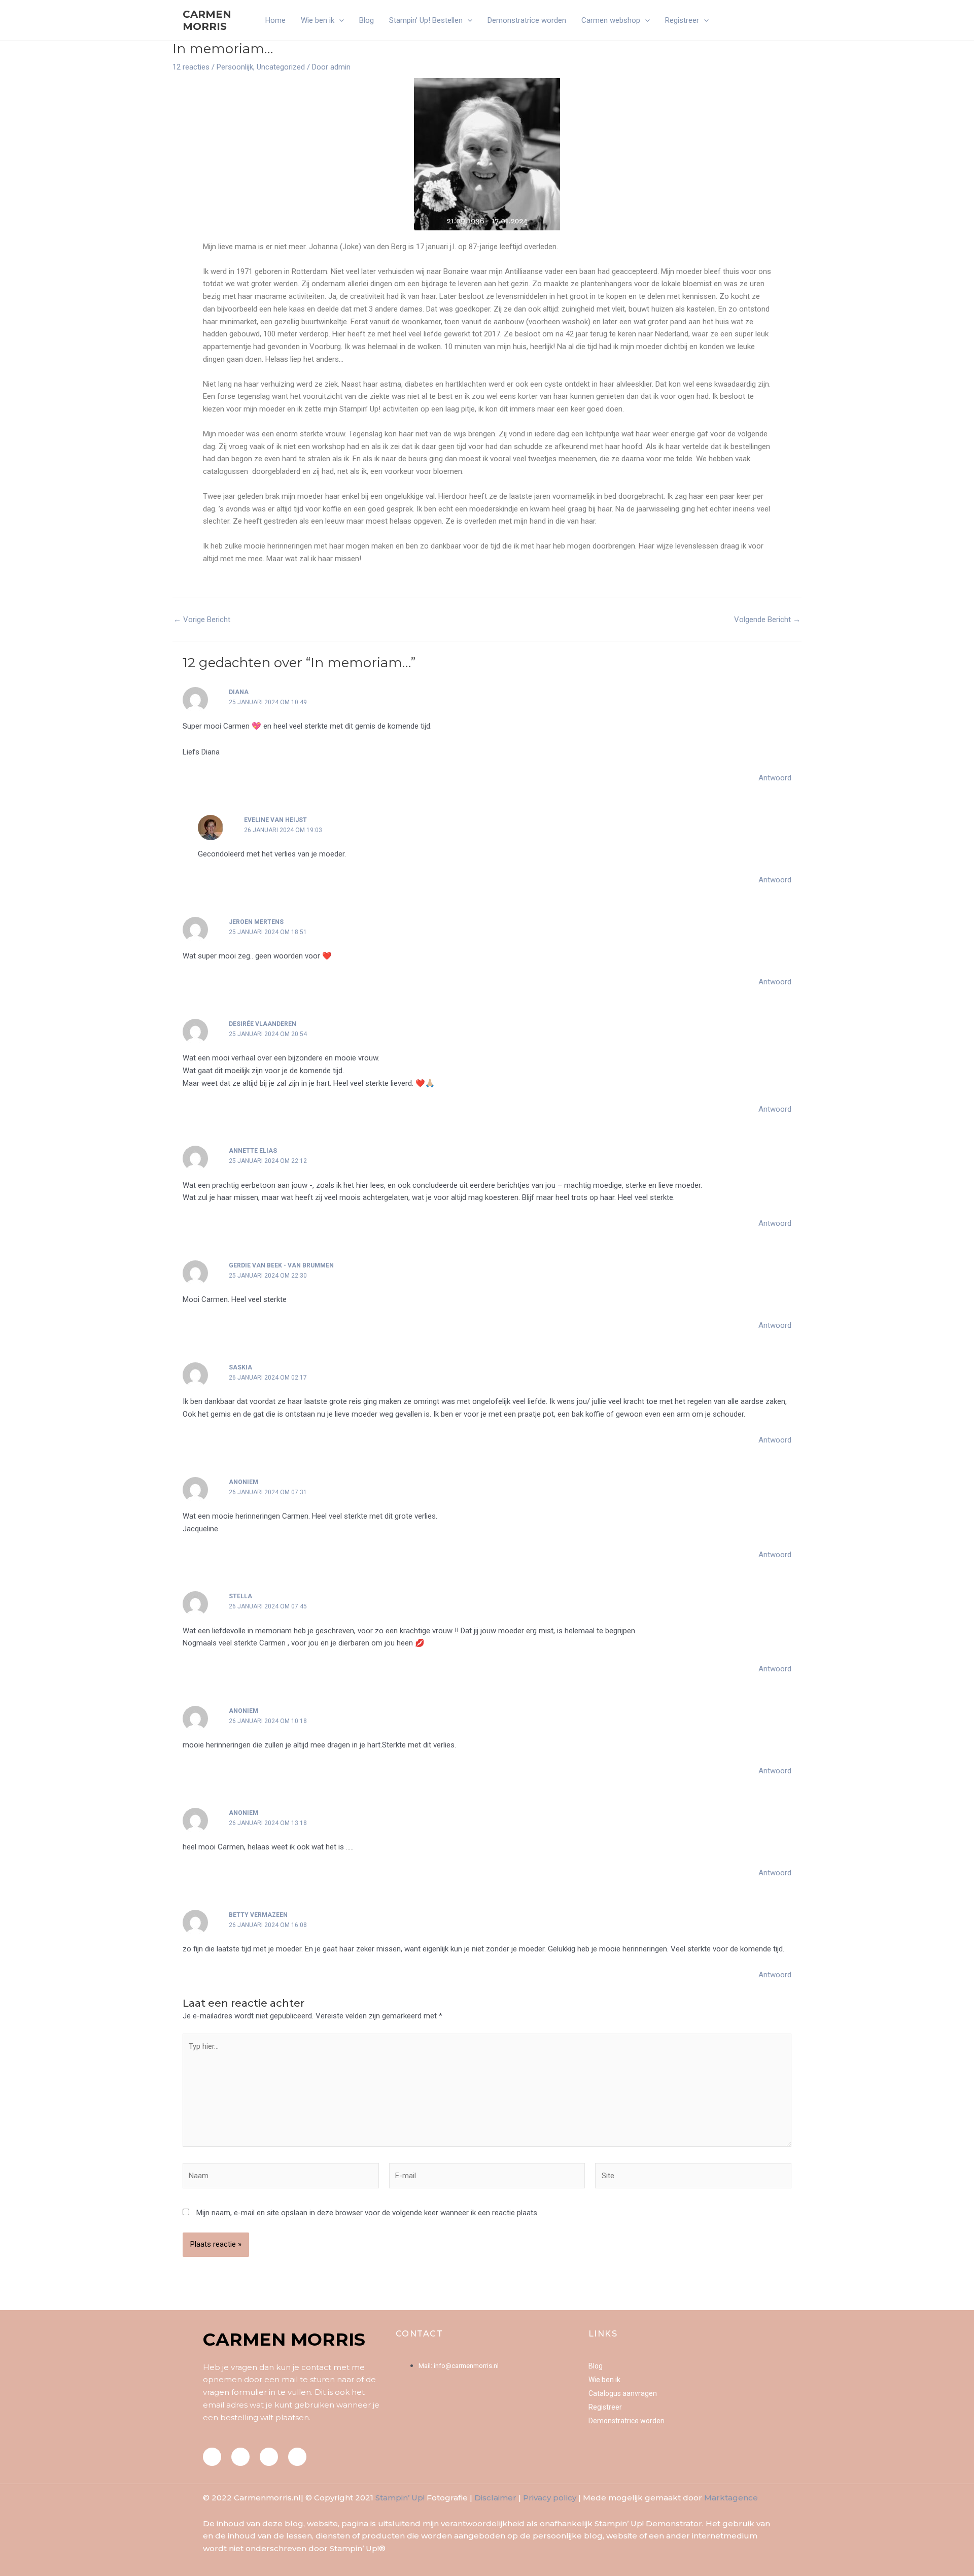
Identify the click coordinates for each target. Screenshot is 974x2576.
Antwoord (775, 778)
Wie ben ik (318, 20)
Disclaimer (495, 2498)
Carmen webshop (611, 20)
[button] (339, 20)
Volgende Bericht (767, 620)
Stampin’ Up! (400, 2498)
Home (275, 20)
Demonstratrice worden (527, 20)
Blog (367, 20)
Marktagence (731, 2498)
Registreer (682, 20)
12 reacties (191, 67)
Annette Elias (253, 1151)
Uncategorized (281, 67)
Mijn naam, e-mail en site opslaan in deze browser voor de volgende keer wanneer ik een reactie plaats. (368, 2213)
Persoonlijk (235, 67)
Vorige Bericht (202, 620)
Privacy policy (550, 2498)
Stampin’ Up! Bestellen (426, 20)
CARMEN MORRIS (207, 20)
